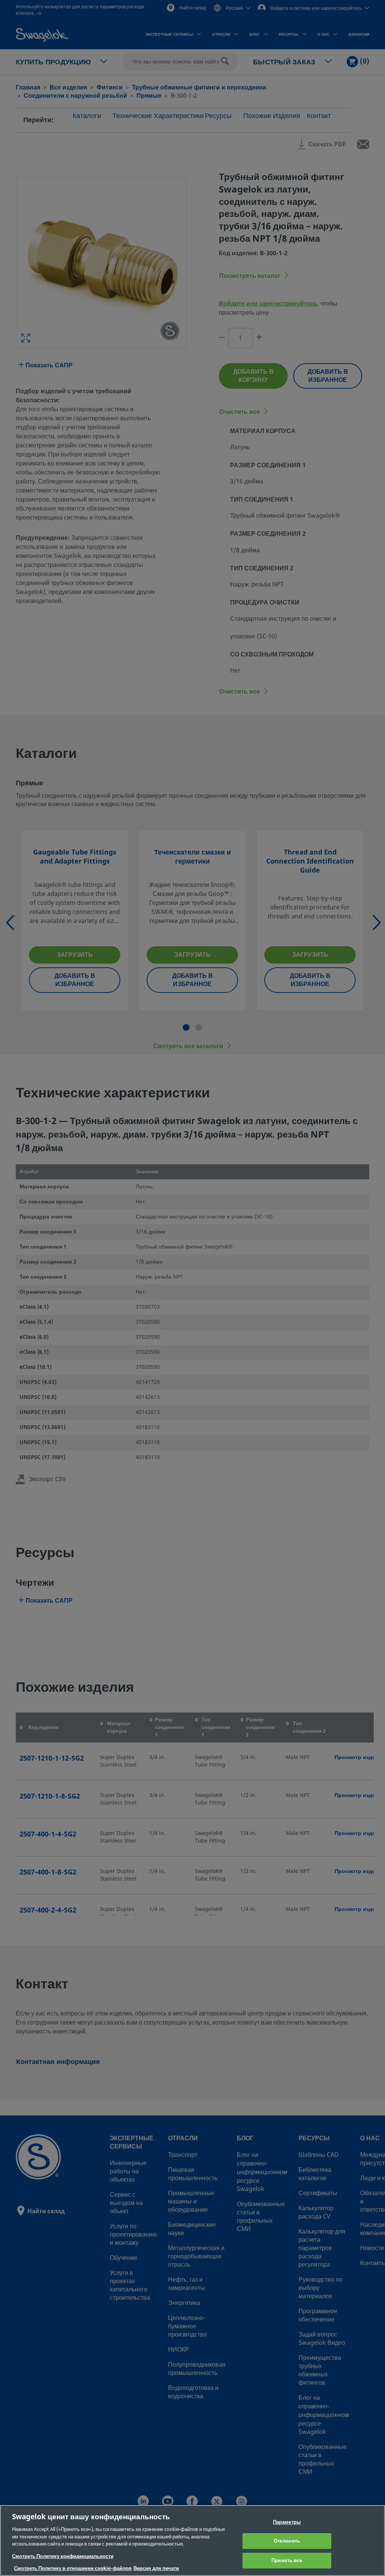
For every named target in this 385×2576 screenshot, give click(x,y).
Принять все (287, 2560)
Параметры (287, 2522)
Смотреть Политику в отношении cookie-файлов (73, 2568)
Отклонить (287, 2541)
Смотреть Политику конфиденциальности (63, 2556)
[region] (192, 2540)
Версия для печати (156, 2568)
